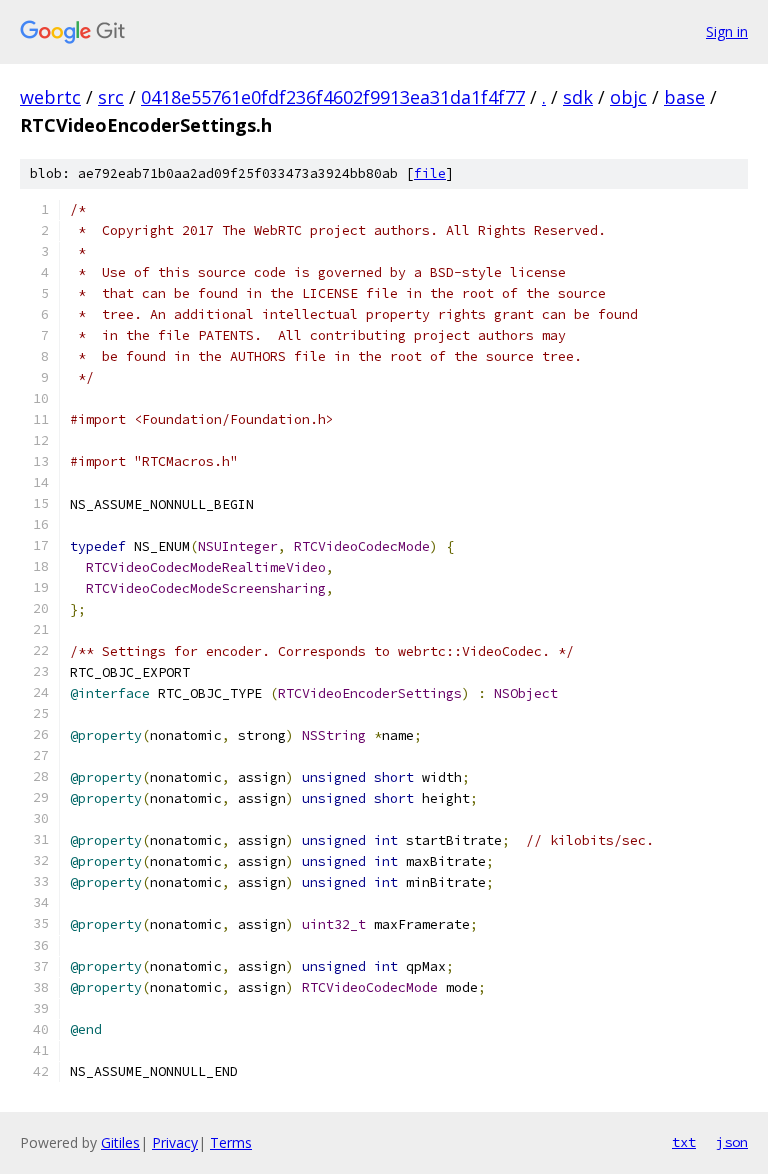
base (684, 97)
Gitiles (120, 1142)
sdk (578, 97)
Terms (231, 1142)
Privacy (175, 1142)
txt (684, 1142)
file (430, 173)
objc (628, 97)
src (111, 97)
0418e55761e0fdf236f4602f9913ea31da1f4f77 (333, 97)
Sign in (727, 31)
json (732, 1142)
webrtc (50, 97)
